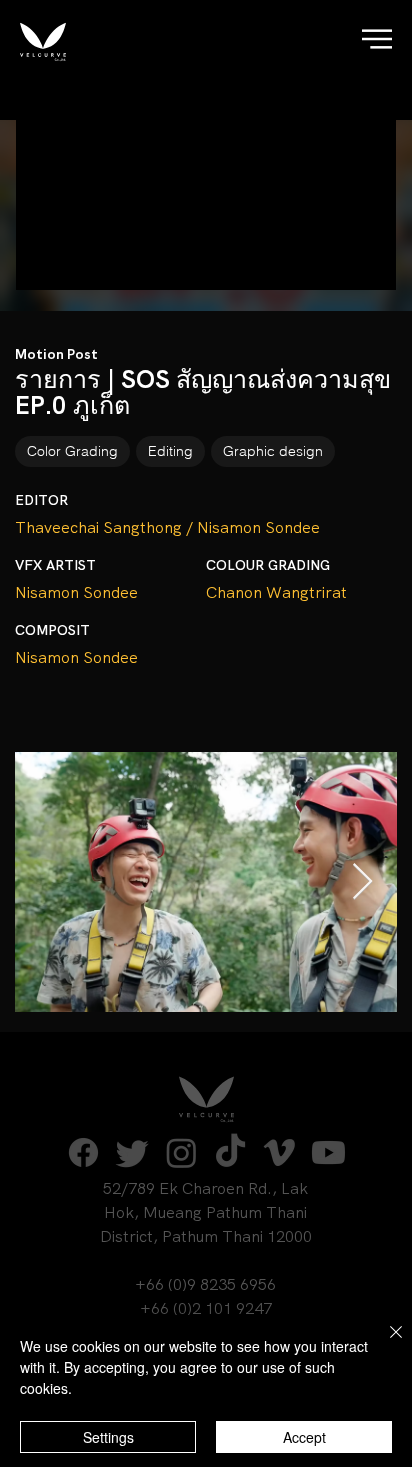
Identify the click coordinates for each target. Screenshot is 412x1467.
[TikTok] (230, 1152)
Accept (304, 1437)
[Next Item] (362, 882)
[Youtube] (328, 1152)
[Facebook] (83, 1152)
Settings (108, 1437)
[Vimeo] (279, 1152)
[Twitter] (132, 1152)
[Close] (384, 1344)
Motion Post (56, 354)
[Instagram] (181, 1152)
